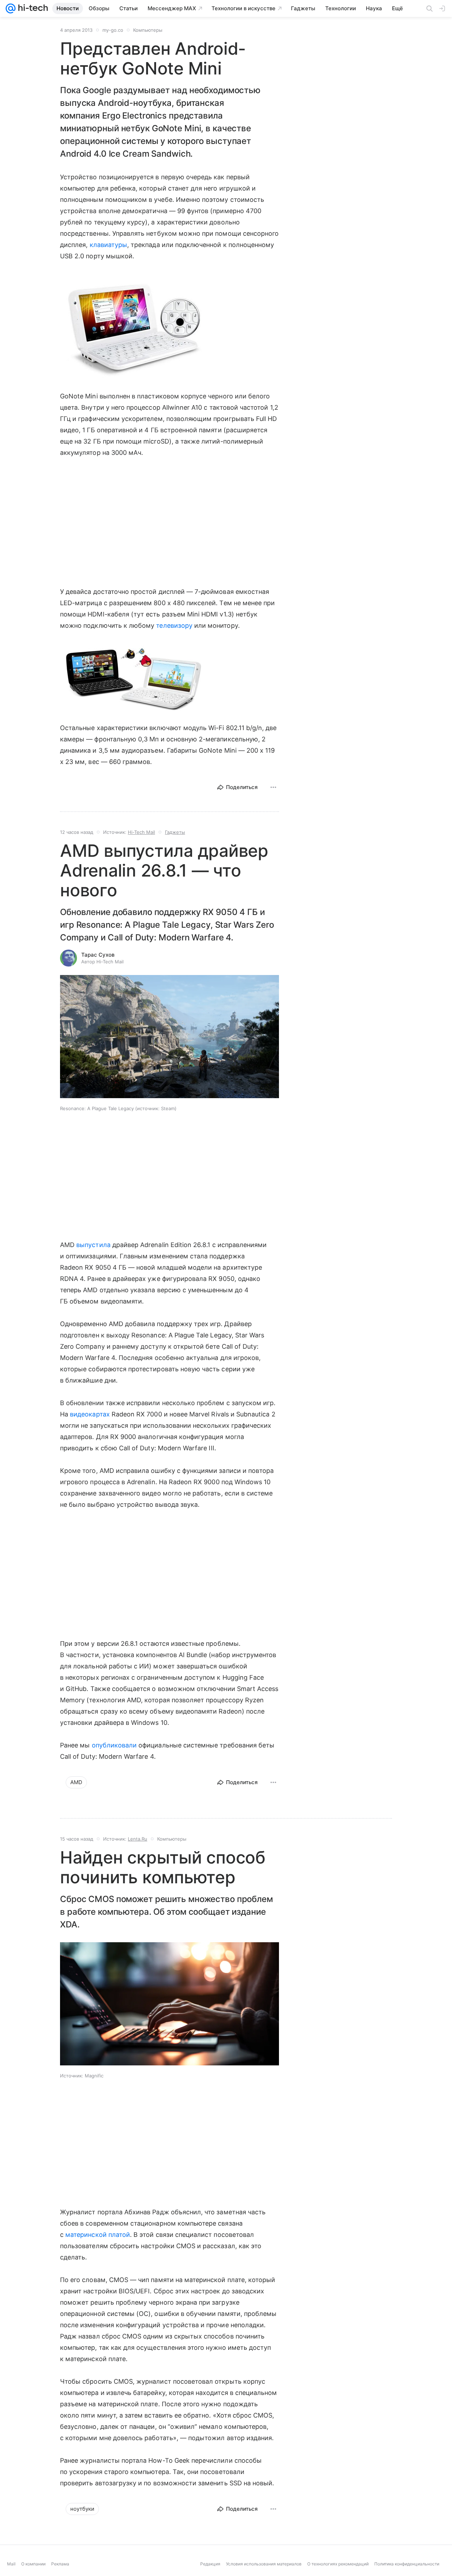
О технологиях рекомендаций (338, 2571)
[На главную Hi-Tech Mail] (32, 8)
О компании (33, 2571)
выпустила (93, 1245)
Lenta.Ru (138, 1839)
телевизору (174, 625)
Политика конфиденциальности (407, 2571)
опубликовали (114, 1745)
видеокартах (90, 1414)
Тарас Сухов (98, 955)
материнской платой (98, 2235)
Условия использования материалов (264, 2571)
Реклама (60, 2571)
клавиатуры (109, 245)
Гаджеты (175, 832)
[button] (132, 326)
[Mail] (11, 8)
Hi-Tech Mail (141, 832)
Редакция (210, 2571)
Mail (11, 2571)
